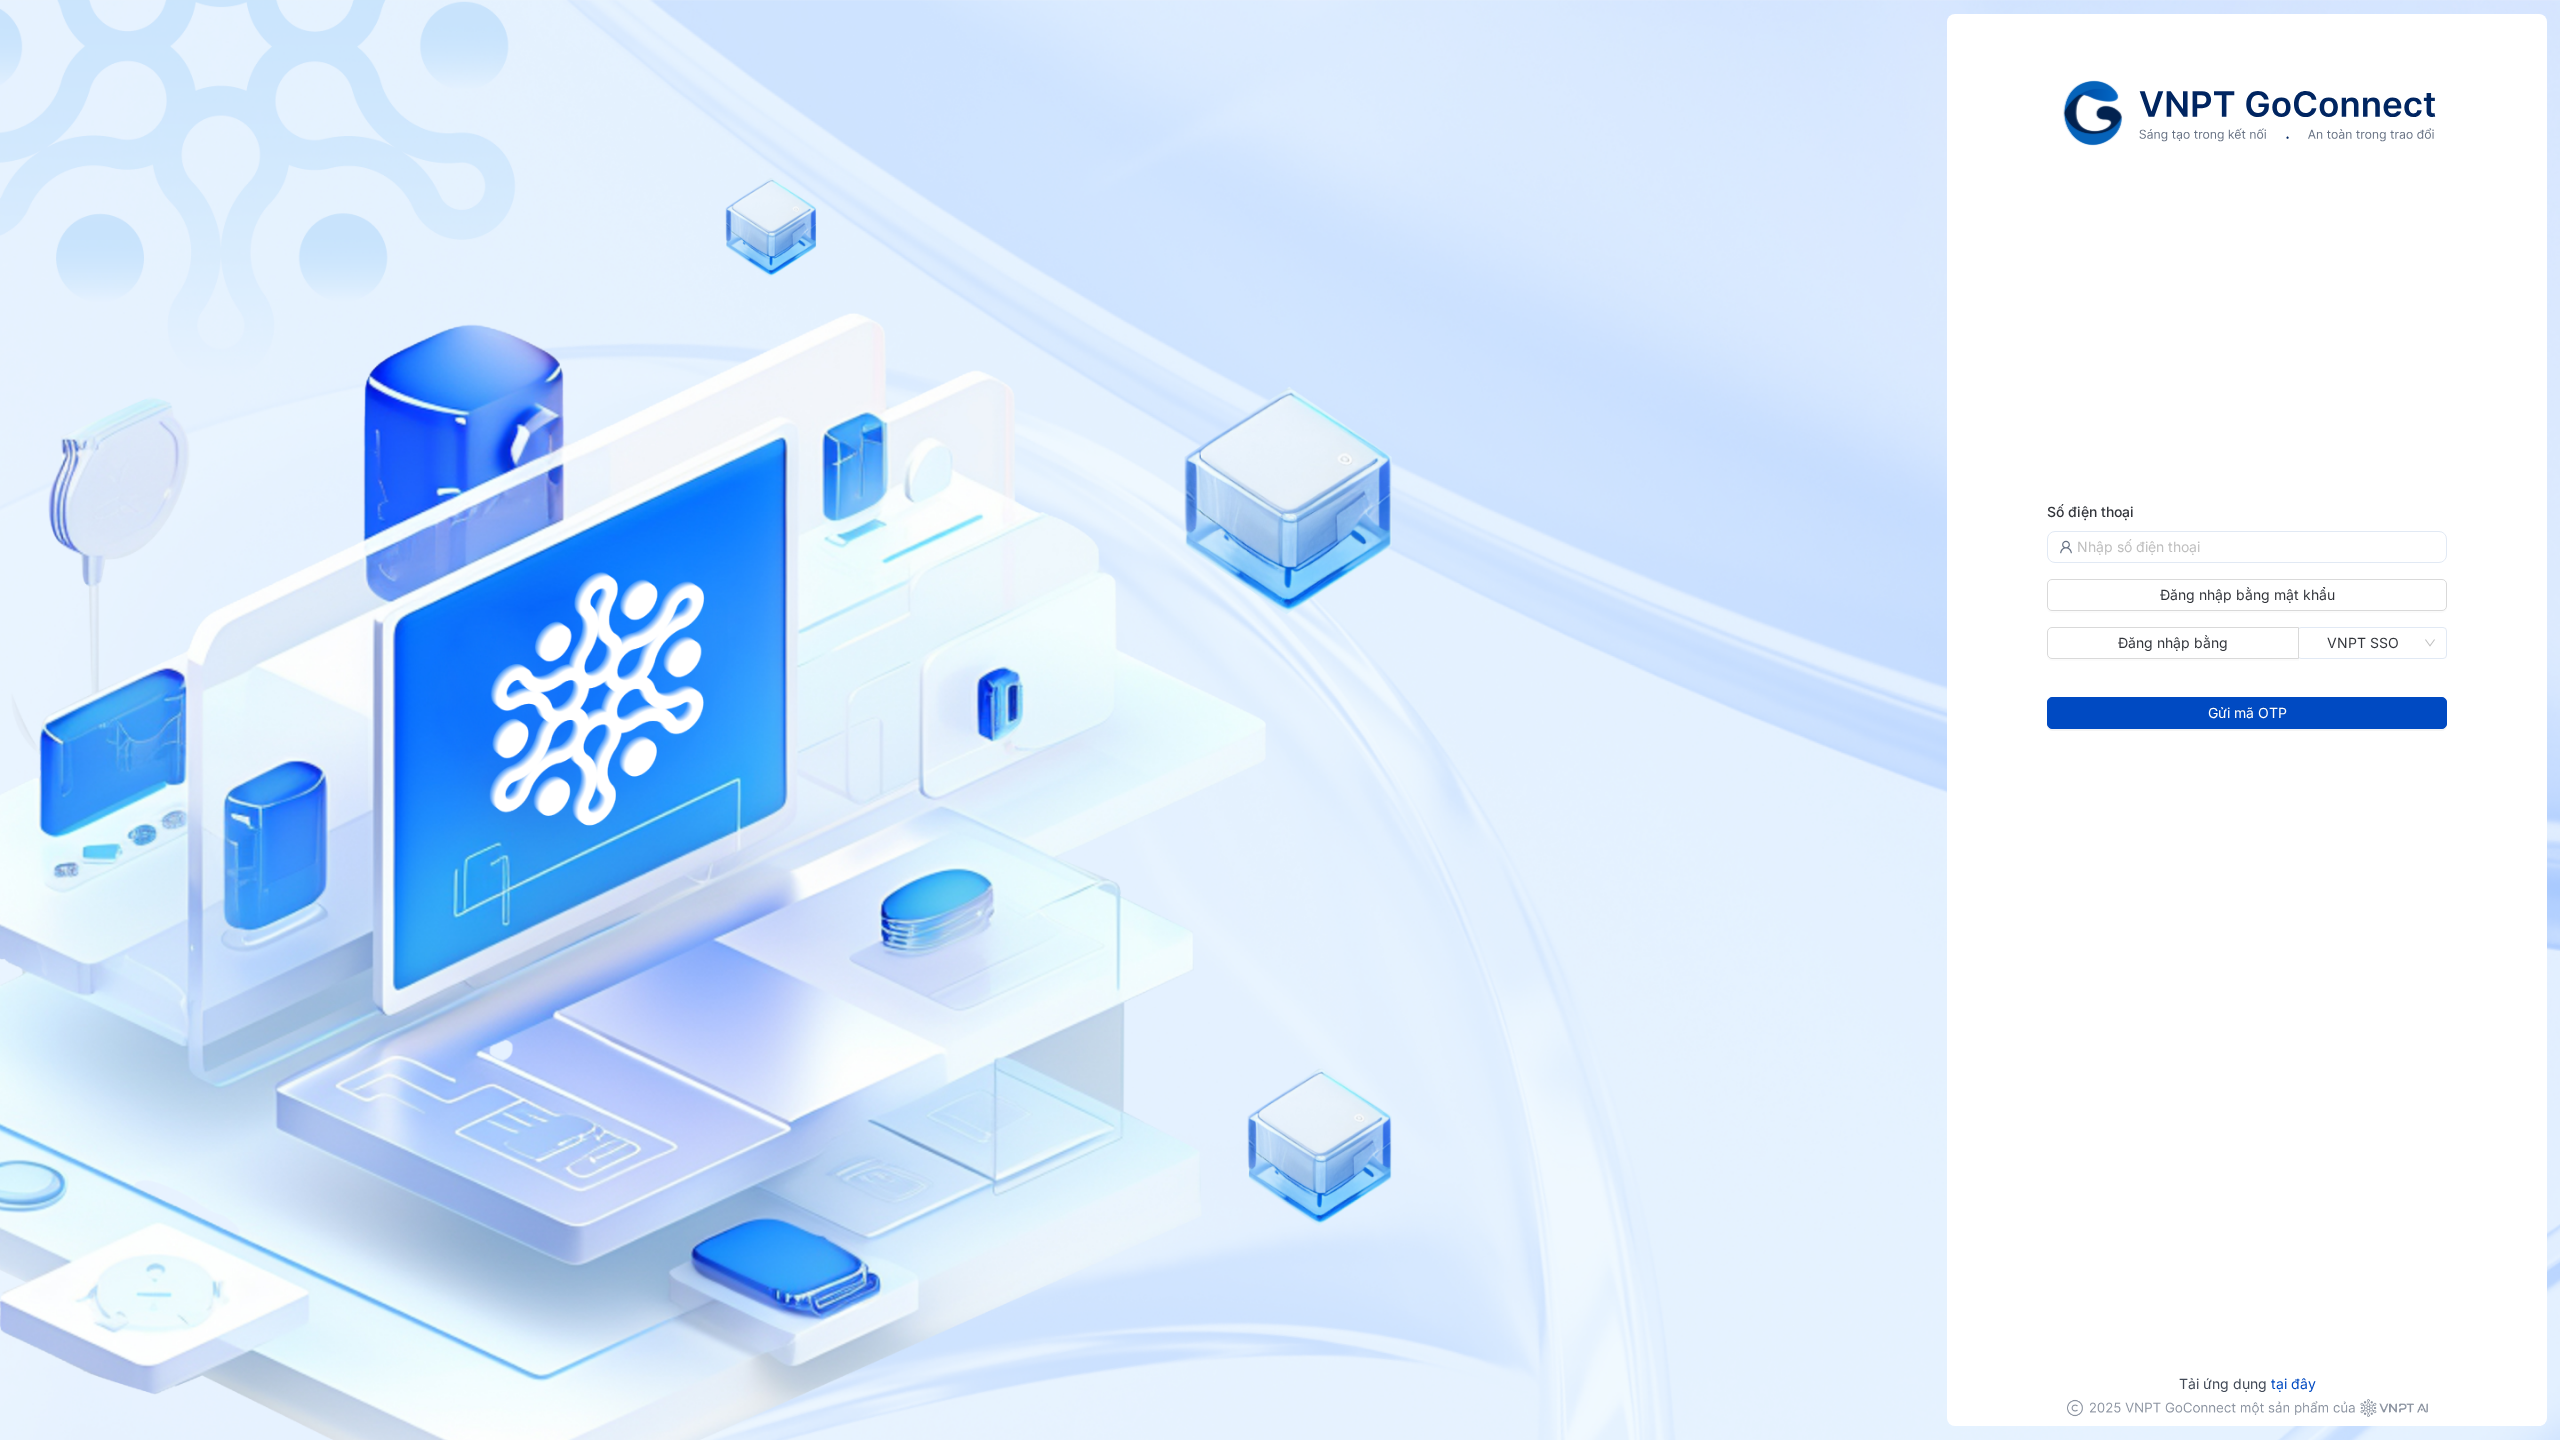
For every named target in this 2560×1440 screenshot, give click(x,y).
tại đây (2293, 1383)
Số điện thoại (2090, 511)
